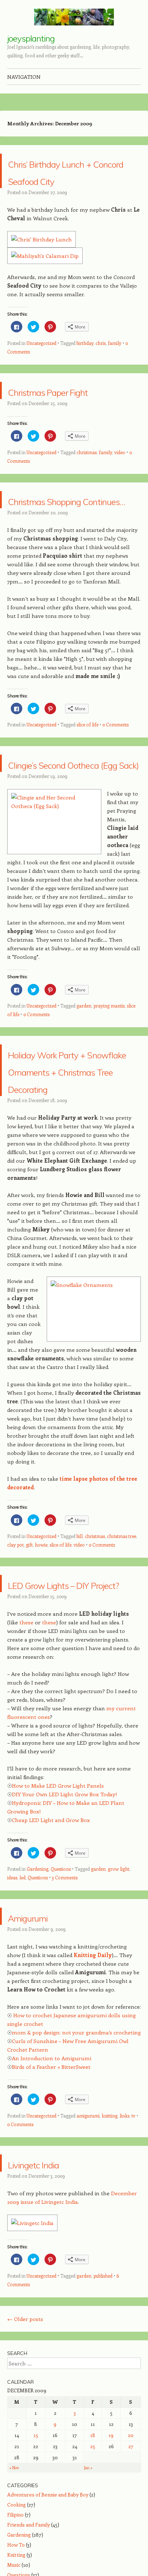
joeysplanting (31, 38)
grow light (119, 1989)
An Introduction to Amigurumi (52, 2178)
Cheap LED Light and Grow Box (51, 1940)
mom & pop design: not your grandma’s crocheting (76, 2153)
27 (131, 2567)
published (103, 2396)
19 (111, 2555)
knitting (110, 2236)
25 (93, 2567)
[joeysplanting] (74, 17)
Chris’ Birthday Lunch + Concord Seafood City (61, 179)
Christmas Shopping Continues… (72, 542)
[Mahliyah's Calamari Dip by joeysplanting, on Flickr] (45, 272)
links (124, 2236)
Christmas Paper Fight (60, 416)
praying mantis (109, 1074)
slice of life (87, 776)
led (22, 1998)
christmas (87, 487)
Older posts (25, 2439)
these (26, 1743)
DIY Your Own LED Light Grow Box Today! (64, 1914)
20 (131, 2555)
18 (93, 2555)
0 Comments (115, 776)
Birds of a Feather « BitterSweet (51, 2187)
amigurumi (88, 2236)
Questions (61, 1989)
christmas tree (122, 1639)
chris (101, 360)
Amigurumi (42, 2036)
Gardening (38, 1989)
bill (80, 1639)
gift (29, 1648)
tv (133, 2236)
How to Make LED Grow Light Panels (58, 1906)
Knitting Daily (93, 2075)
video (120, 487)
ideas (12, 1998)
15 (36, 2555)
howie (41, 1648)
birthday (85, 360)
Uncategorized (41, 360)
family (115, 360)
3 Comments (65, 1998)
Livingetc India (52, 2283)
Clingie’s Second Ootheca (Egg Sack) (70, 823)
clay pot (15, 1648)
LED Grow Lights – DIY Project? (67, 1695)
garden (84, 1074)
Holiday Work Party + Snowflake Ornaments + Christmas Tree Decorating (70, 1156)
